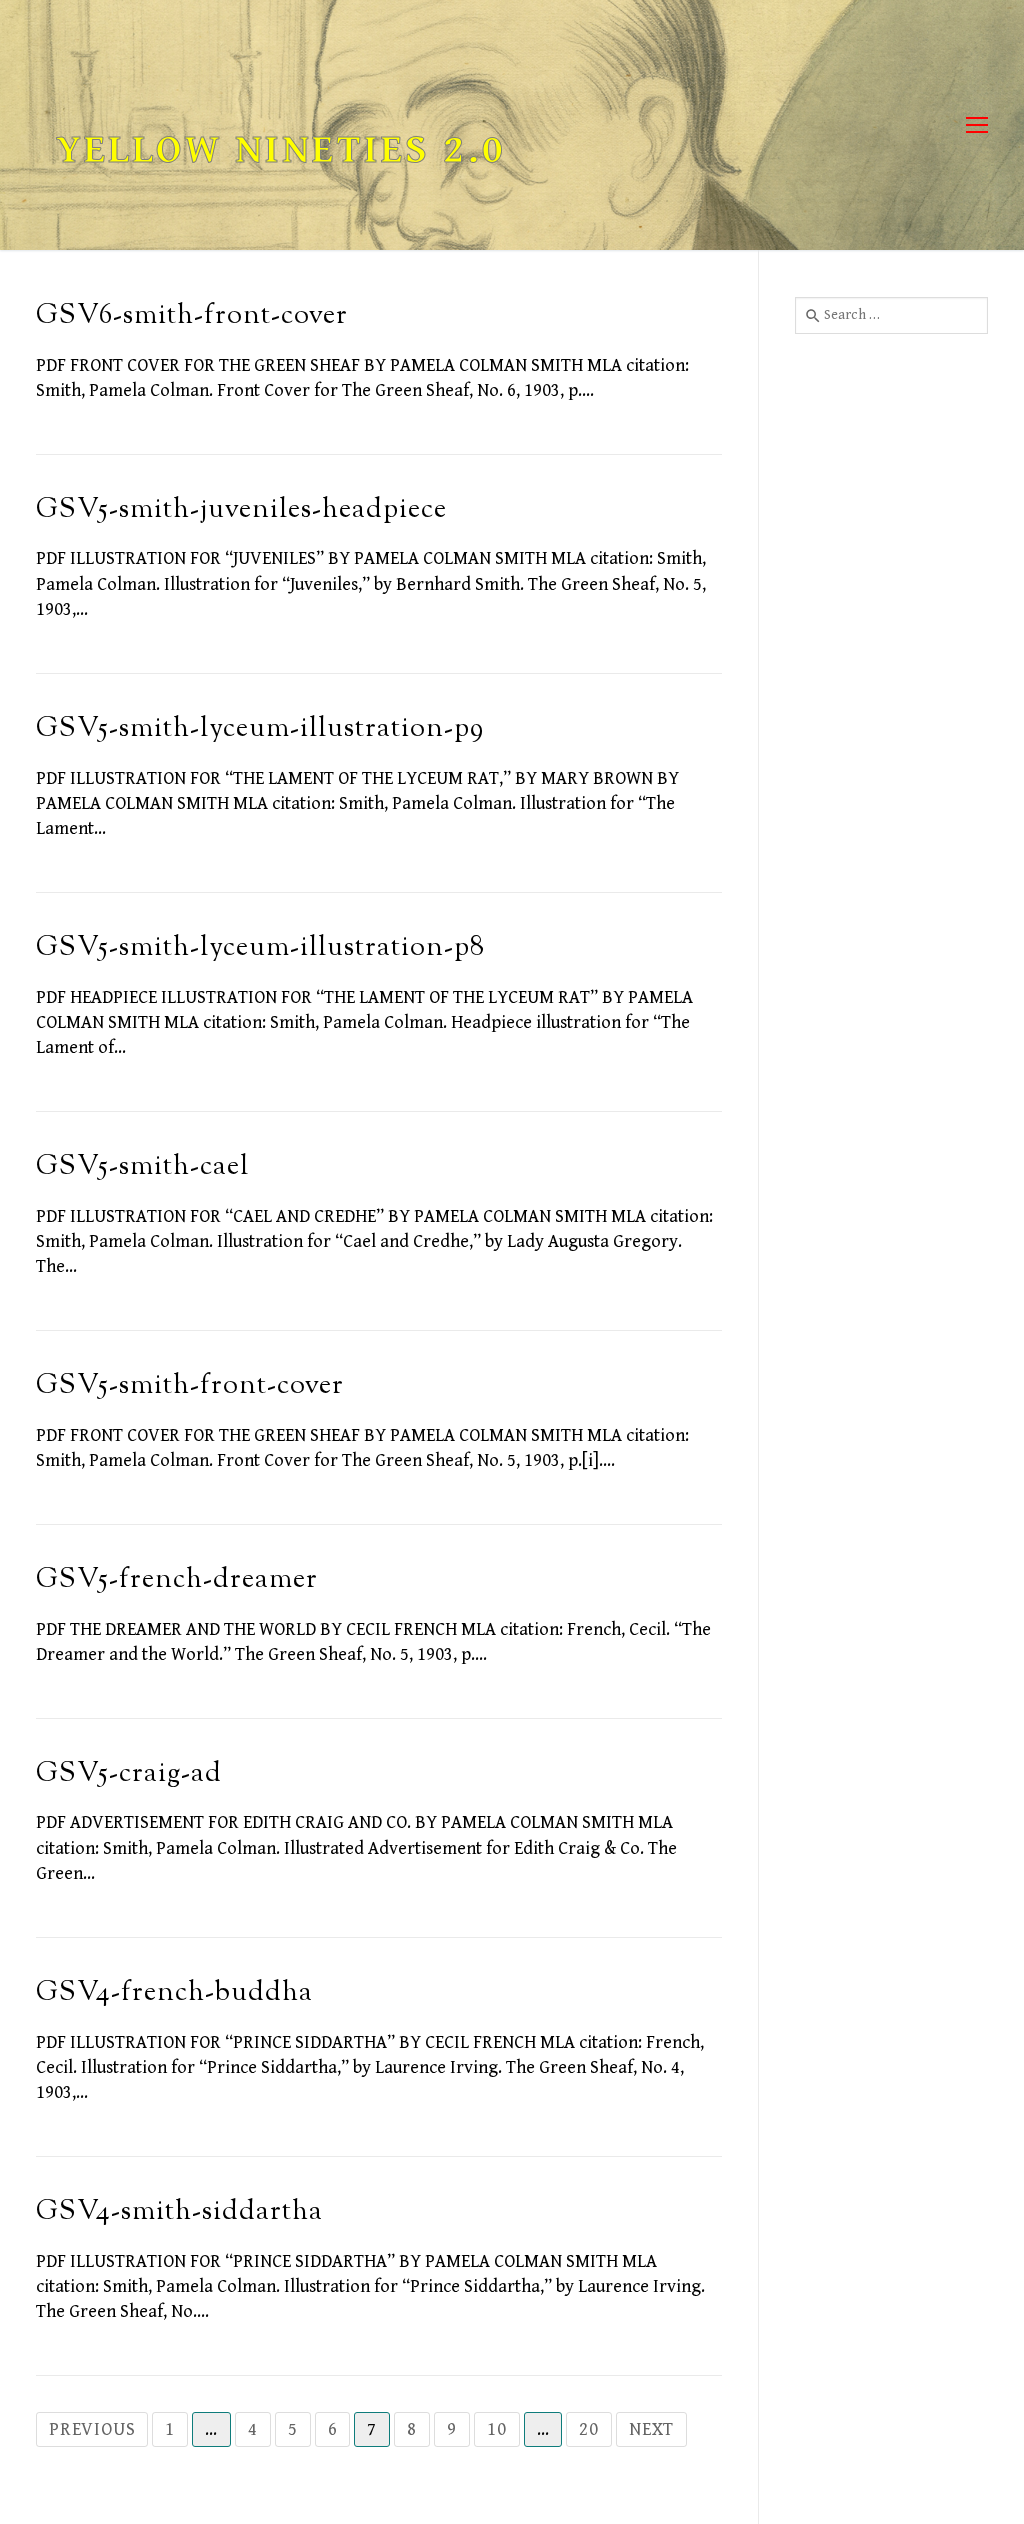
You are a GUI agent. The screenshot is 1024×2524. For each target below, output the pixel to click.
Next (651, 2429)
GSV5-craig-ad (129, 1774)
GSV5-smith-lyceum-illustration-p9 (260, 729)
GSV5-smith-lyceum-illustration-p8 (260, 948)
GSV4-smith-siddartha (179, 2212)
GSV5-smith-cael (142, 1167)
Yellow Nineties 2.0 (281, 150)
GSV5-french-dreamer (177, 1580)
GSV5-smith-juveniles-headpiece (241, 510)
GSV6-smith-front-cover (192, 316)
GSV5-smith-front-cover (190, 1386)
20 (589, 2429)
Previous (92, 2429)
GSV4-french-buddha (174, 1993)
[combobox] (891, 315)
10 (497, 2429)
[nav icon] (977, 125)
